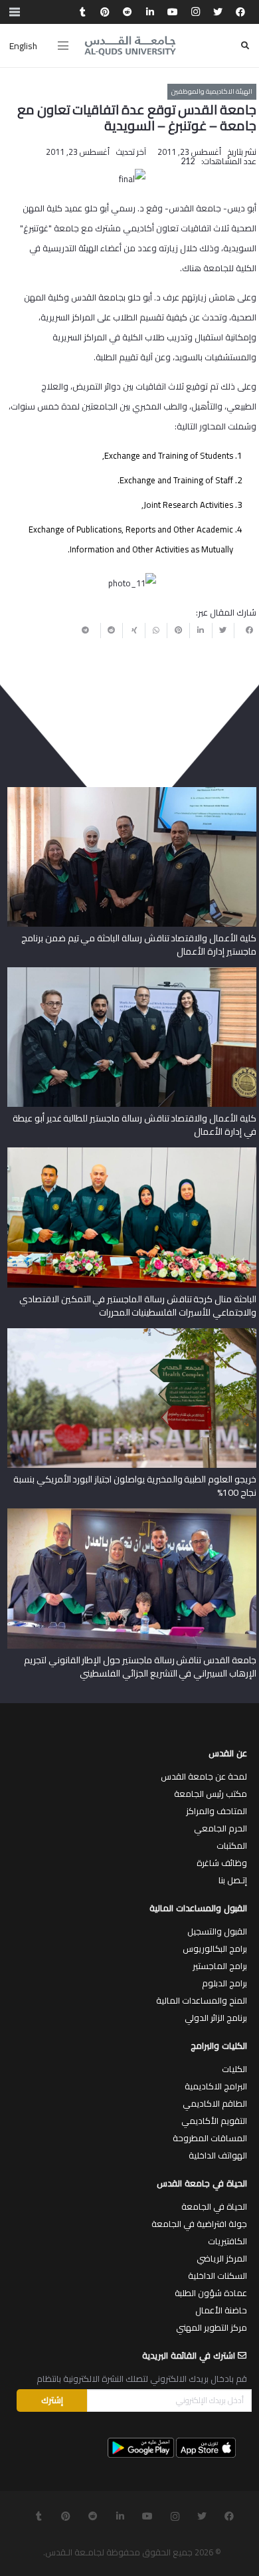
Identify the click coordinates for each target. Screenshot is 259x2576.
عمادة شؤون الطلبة (211, 2293)
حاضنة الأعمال (221, 2310)
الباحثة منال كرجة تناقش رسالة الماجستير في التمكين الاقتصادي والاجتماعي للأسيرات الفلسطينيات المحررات (138, 1306)
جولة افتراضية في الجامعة (199, 2224)
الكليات (234, 2069)
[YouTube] (173, 12)
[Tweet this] (223, 630)
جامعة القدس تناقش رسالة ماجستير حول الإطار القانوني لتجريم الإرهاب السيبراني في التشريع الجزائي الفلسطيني (140, 1667)
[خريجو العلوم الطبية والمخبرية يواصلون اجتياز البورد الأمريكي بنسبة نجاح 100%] (132, 1333)
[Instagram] (195, 12)
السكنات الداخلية (217, 2276)
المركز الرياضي (222, 2258)
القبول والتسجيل (217, 1931)
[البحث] (245, 46)
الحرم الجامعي (220, 1828)
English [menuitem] (23, 46)
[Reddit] (128, 12)
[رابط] (130, 46)
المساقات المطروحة (210, 2138)
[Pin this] (178, 630)
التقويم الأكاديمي (214, 2121)
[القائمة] (63, 46)
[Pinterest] (105, 12)
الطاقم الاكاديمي (215, 2103)
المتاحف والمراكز (216, 1811)
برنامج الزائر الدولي (216, 2018)
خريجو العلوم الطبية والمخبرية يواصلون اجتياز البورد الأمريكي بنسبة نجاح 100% (135, 1486)
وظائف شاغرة (222, 1863)
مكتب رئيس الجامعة (211, 1794)
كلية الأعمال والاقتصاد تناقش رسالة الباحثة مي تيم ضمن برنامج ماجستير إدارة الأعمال (138, 945)
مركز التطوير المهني (212, 2327)
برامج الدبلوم (224, 1983)
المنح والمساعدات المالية (202, 2000)
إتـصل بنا (233, 1880)
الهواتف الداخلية (218, 2155)
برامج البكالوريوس (215, 1948)
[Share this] (245, 630)
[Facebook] (240, 12)
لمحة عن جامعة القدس (204, 1776)
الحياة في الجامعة (214, 2206)
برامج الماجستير (220, 1966)
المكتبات (232, 1845)
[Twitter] (218, 12)
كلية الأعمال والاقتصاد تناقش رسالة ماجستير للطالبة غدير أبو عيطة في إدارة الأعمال (134, 1125)
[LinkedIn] (150, 12)
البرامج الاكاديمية (216, 2086)
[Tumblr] (82, 12)
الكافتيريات (227, 2241)
